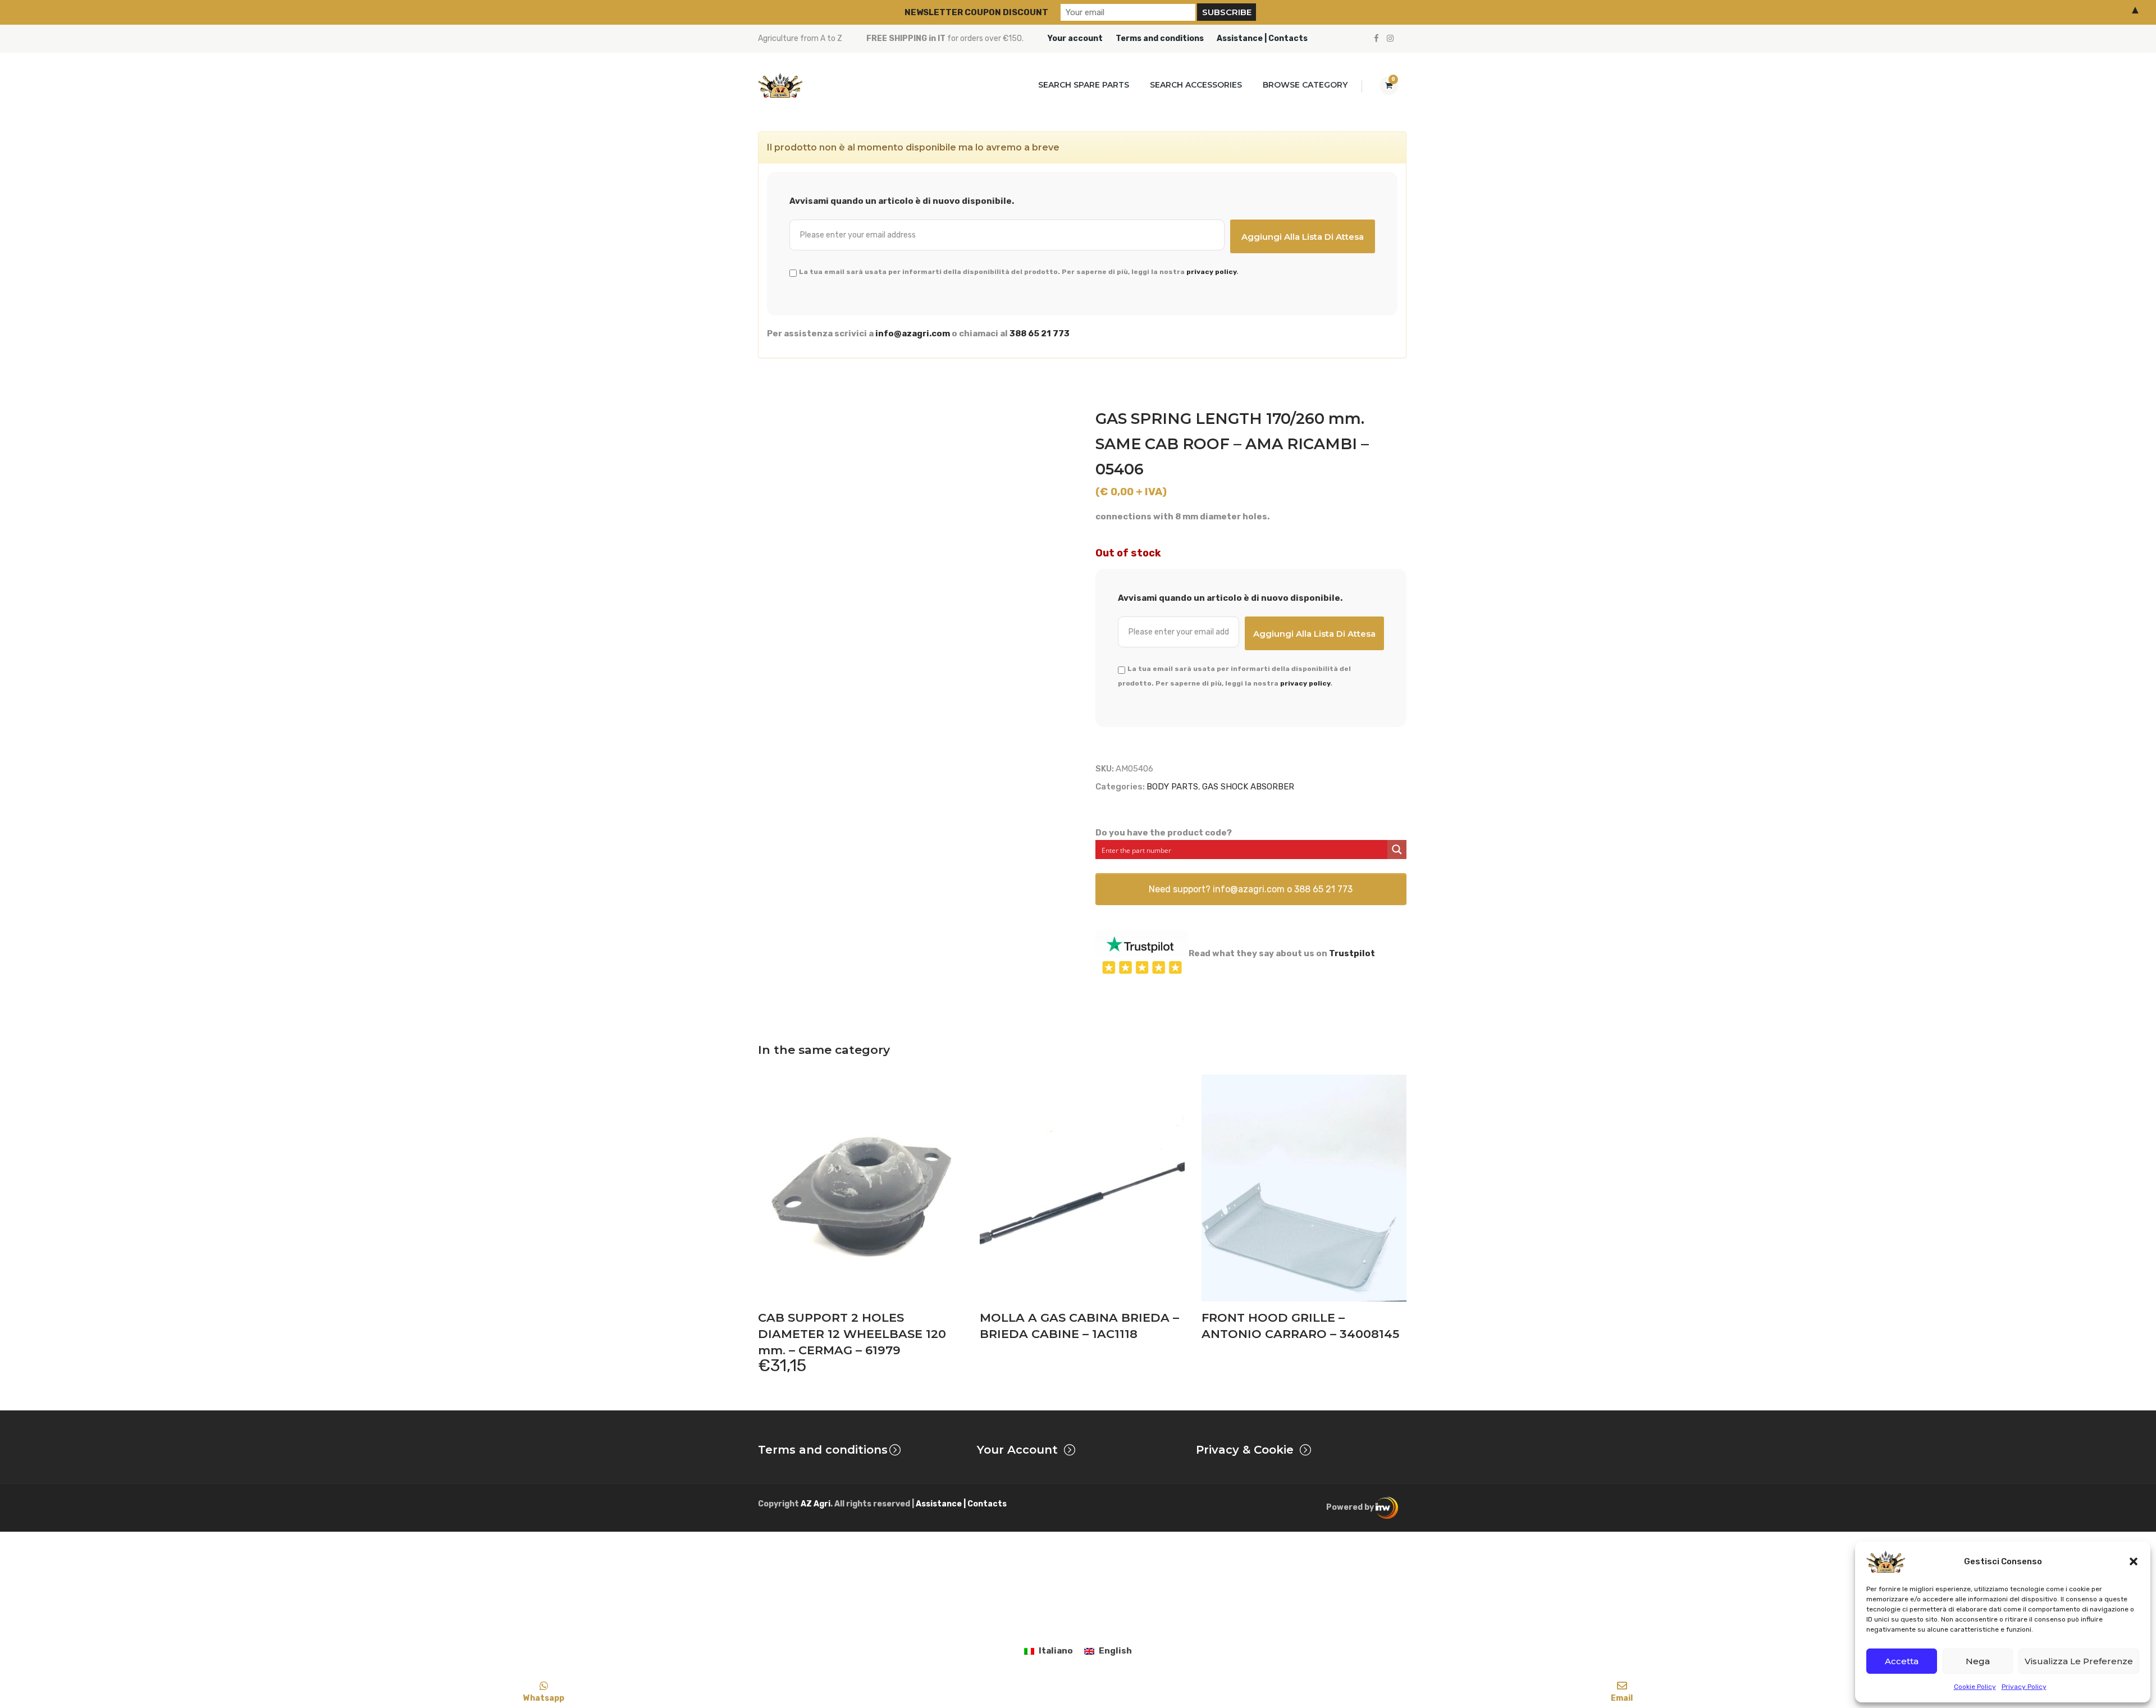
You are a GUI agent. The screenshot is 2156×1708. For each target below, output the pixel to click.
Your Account (1017, 1450)
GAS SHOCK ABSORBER (1248, 787)
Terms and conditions (1160, 38)
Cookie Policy (1975, 1687)
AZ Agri (816, 1504)
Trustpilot (1352, 953)
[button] (2134, 1561)
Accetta (1902, 1661)
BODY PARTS (1172, 787)
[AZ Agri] (780, 85)
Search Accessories (1196, 85)
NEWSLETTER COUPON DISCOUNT (976, 12)
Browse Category (1305, 85)
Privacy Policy (2024, 1687)
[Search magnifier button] (1397, 850)
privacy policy (1211, 272)
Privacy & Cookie (1245, 1450)
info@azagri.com (913, 334)
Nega (1978, 1661)
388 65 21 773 (1040, 334)
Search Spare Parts (1084, 85)
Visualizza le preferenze (2079, 1661)
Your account (1075, 38)
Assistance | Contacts (1262, 38)
